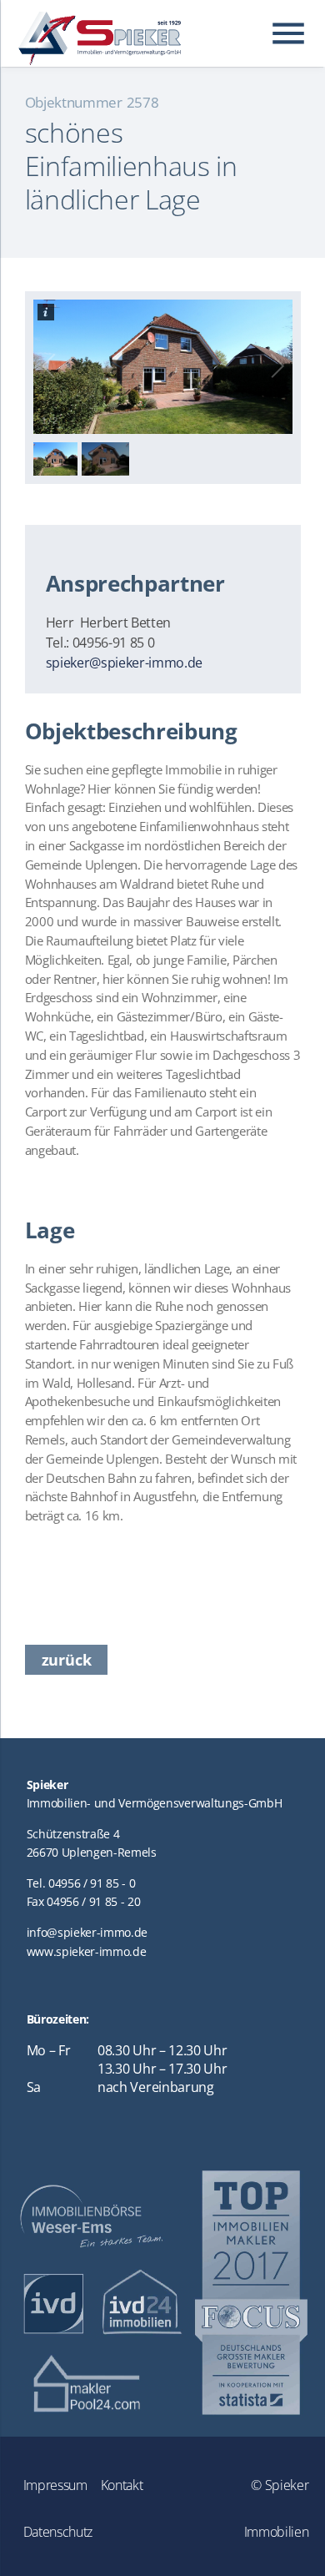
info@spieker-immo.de (87, 1932)
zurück (67, 1660)
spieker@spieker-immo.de (125, 663)
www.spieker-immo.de (87, 1951)
